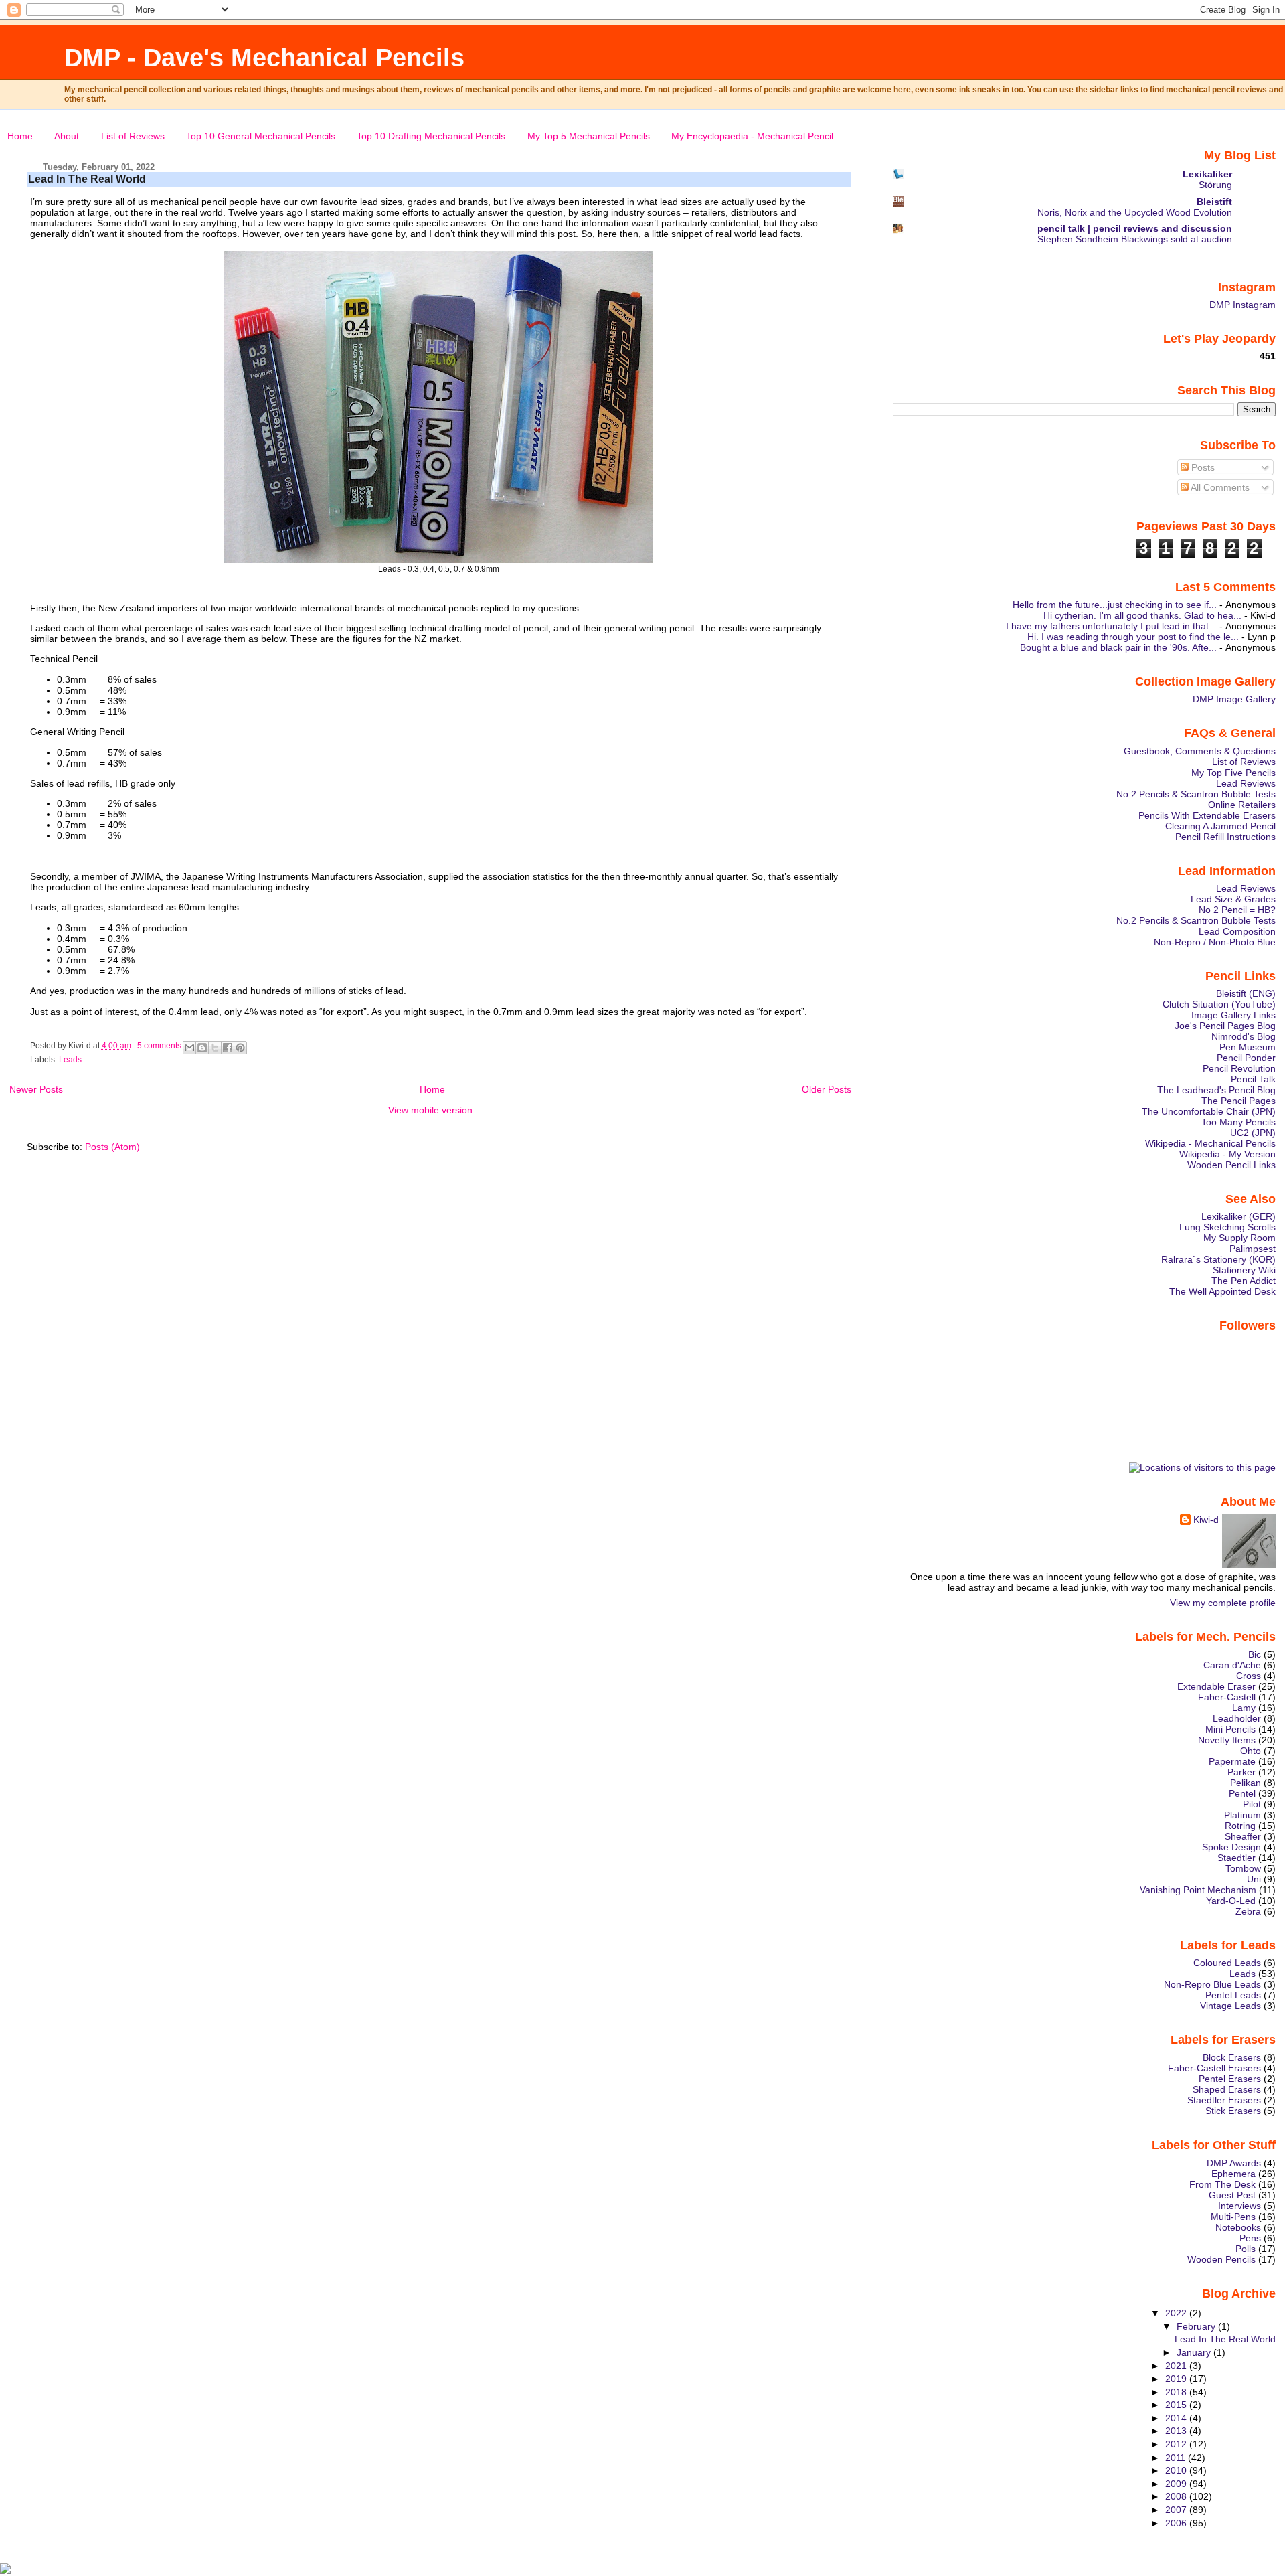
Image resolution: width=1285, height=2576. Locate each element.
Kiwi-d (1206, 1520)
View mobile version (430, 1110)
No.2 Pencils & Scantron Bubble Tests (1196, 794)
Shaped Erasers (1227, 2089)
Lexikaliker (1207, 174)
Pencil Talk (1253, 1079)
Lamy (1244, 1708)
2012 (1177, 2444)
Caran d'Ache (1232, 1665)
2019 (1177, 2379)
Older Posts (827, 1089)
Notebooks (1238, 2227)
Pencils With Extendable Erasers (1207, 815)
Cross (1249, 1676)
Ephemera (1233, 2174)
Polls (1246, 2249)
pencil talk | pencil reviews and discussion (1135, 228)
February (1197, 2326)
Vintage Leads (1230, 2006)
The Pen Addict (1244, 1281)
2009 (1177, 2484)
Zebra (1248, 1911)
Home (20, 136)
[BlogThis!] (202, 1048)
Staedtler (1236, 1858)
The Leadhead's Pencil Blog (1216, 1090)
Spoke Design (1231, 1847)
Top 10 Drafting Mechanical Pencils (431, 136)
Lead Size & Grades (1233, 899)
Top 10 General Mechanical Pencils (261, 136)
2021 (1177, 2366)
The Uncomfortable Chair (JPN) (1209, 1111)
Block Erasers (1232, 2057)
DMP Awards (1234, 2163)
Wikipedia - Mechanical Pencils (1210, 1143)
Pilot (1252, 1804)
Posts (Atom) (112, 1147)
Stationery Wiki (1244, 1270)
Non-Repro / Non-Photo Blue (1215, 942)
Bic (1255, 1654)
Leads (70, 1060)
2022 (1177, 2313)
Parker (1241, 1772)
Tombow (1243, 1868)
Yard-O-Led (1231, 1901)
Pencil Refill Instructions (1225, 837)
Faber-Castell (1227, 1697)
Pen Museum (1248, 1047)
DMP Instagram (1243, 305)
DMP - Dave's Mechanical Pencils (264, 57)
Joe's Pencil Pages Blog (1225, 1026)
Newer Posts (36, 1089)
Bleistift (1214, 202)
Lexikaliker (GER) (1238, 1216)
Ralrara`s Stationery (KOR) (1218, 1259)
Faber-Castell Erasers (1214, 2068)
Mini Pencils (1230, 1729)
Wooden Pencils (1221, 2259)
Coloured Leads (1227, 1963)
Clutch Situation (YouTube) (1219, 1004)
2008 (1177, 2496)
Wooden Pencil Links (1231, 1165)
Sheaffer (1243, 1836)
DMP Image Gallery (1234, 699)
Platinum (1243, 1815)
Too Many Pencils (1238, 1122)
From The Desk (1222, 2184)
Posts (1202, 467)
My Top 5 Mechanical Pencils (589, 136)
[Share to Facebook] (228, 1048)
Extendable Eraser (1216, 1686)
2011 (1177, 2458)
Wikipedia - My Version (1227, 1154)
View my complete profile (1223, 1603)
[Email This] (189, 1048)
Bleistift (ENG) (1246, 993)
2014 (1177, 2418)
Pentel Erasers (1230, 2079)
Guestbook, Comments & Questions (1200, 751)
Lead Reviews (1246, 783)
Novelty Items (1227, 1740)
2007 (1177, 2510)
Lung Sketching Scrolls (1227, 1227)
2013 (1177, 2431)
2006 (1177, 2523)
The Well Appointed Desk (1222, 1291)
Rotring (1240, 1826)
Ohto (1251, 1751)
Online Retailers (1242, 805)
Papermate (1232, 1761)
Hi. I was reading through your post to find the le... (1133, 637)
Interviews (1239, 2206)
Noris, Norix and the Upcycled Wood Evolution (1135, 213)
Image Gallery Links (1233, 1015)
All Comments (1219, 487)
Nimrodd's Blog (1244, 1036)
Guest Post (1232, 2195)
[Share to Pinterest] (240, 1048)
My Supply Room (1239, 1238)
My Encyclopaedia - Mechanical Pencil (752, 136)
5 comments (159, 1046)
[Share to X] (215, 1048)
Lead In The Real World (87, 179)
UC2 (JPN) (1253, 1133)
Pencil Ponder (1246, 1058)
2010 (1177, 2470)
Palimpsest (1253, 1249)
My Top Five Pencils (1233, 773)
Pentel (1242, 1793)
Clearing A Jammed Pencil (1220, 826)
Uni (1254, 1879)
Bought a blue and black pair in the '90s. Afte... (1118, 647)
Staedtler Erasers (1224, 2100)
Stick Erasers (1233, 2111)
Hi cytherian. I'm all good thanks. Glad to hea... (1142, 615)
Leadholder (1237, 1718)
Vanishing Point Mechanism (1198, 1890)
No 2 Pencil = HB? (1237, 910)
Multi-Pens (1233, 2217)
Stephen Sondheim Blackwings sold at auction (1135, 239)
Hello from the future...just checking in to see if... (1115, 605)
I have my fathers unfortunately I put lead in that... (1111, 626)
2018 (1177, 2392)
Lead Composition (1237, 931)
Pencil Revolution (1239, 1068)
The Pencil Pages (1238, 1101)
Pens (1250, 2238)
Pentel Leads (1233, 1995)
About (67, 136)
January (1195, 2352)
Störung (1215, 185)
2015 (1177, 2405)
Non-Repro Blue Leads (1212, 1984)
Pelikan (1246, 1783)
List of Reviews (133, 136)
